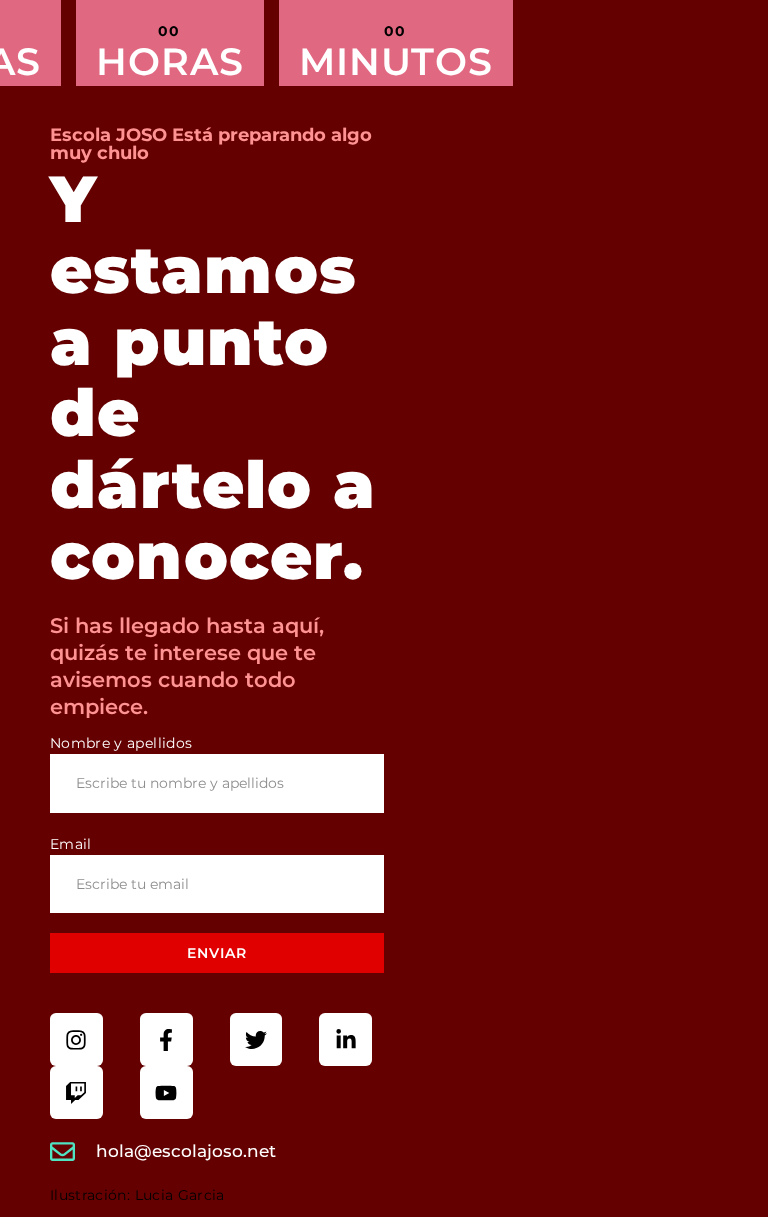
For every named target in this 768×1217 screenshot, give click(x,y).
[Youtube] (166, 1092)
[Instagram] (76, 1039)
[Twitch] (76, 1092)
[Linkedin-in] (345, 1039)
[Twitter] (256, 1039)
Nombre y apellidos (121, 743)
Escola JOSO (111, 135)
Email (71, 844)
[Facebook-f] (166, 1039)
